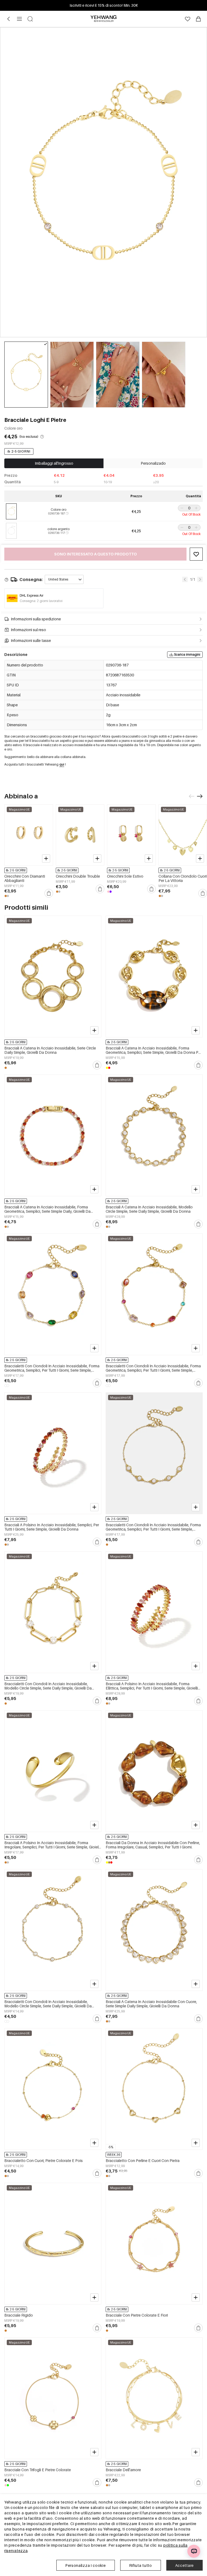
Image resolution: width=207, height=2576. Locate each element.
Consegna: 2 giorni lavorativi (41, 601)
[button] (181, 508)
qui (62, 764)
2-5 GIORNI (21, 451)
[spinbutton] (189, 508)
